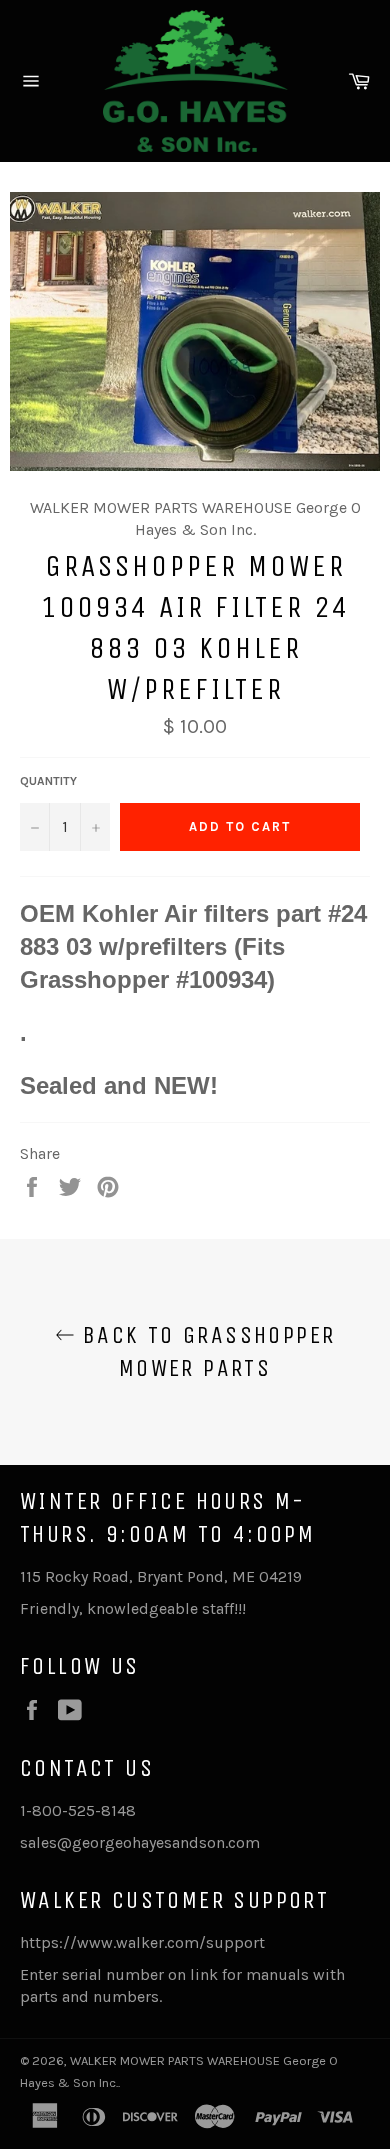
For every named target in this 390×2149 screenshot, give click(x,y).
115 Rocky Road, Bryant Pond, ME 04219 (161, 1576)
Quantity (48, 781)
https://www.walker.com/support (142, 1942)
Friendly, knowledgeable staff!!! (133, 1608)
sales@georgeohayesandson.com (140, 1842)
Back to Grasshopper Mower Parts (205, 1351)
